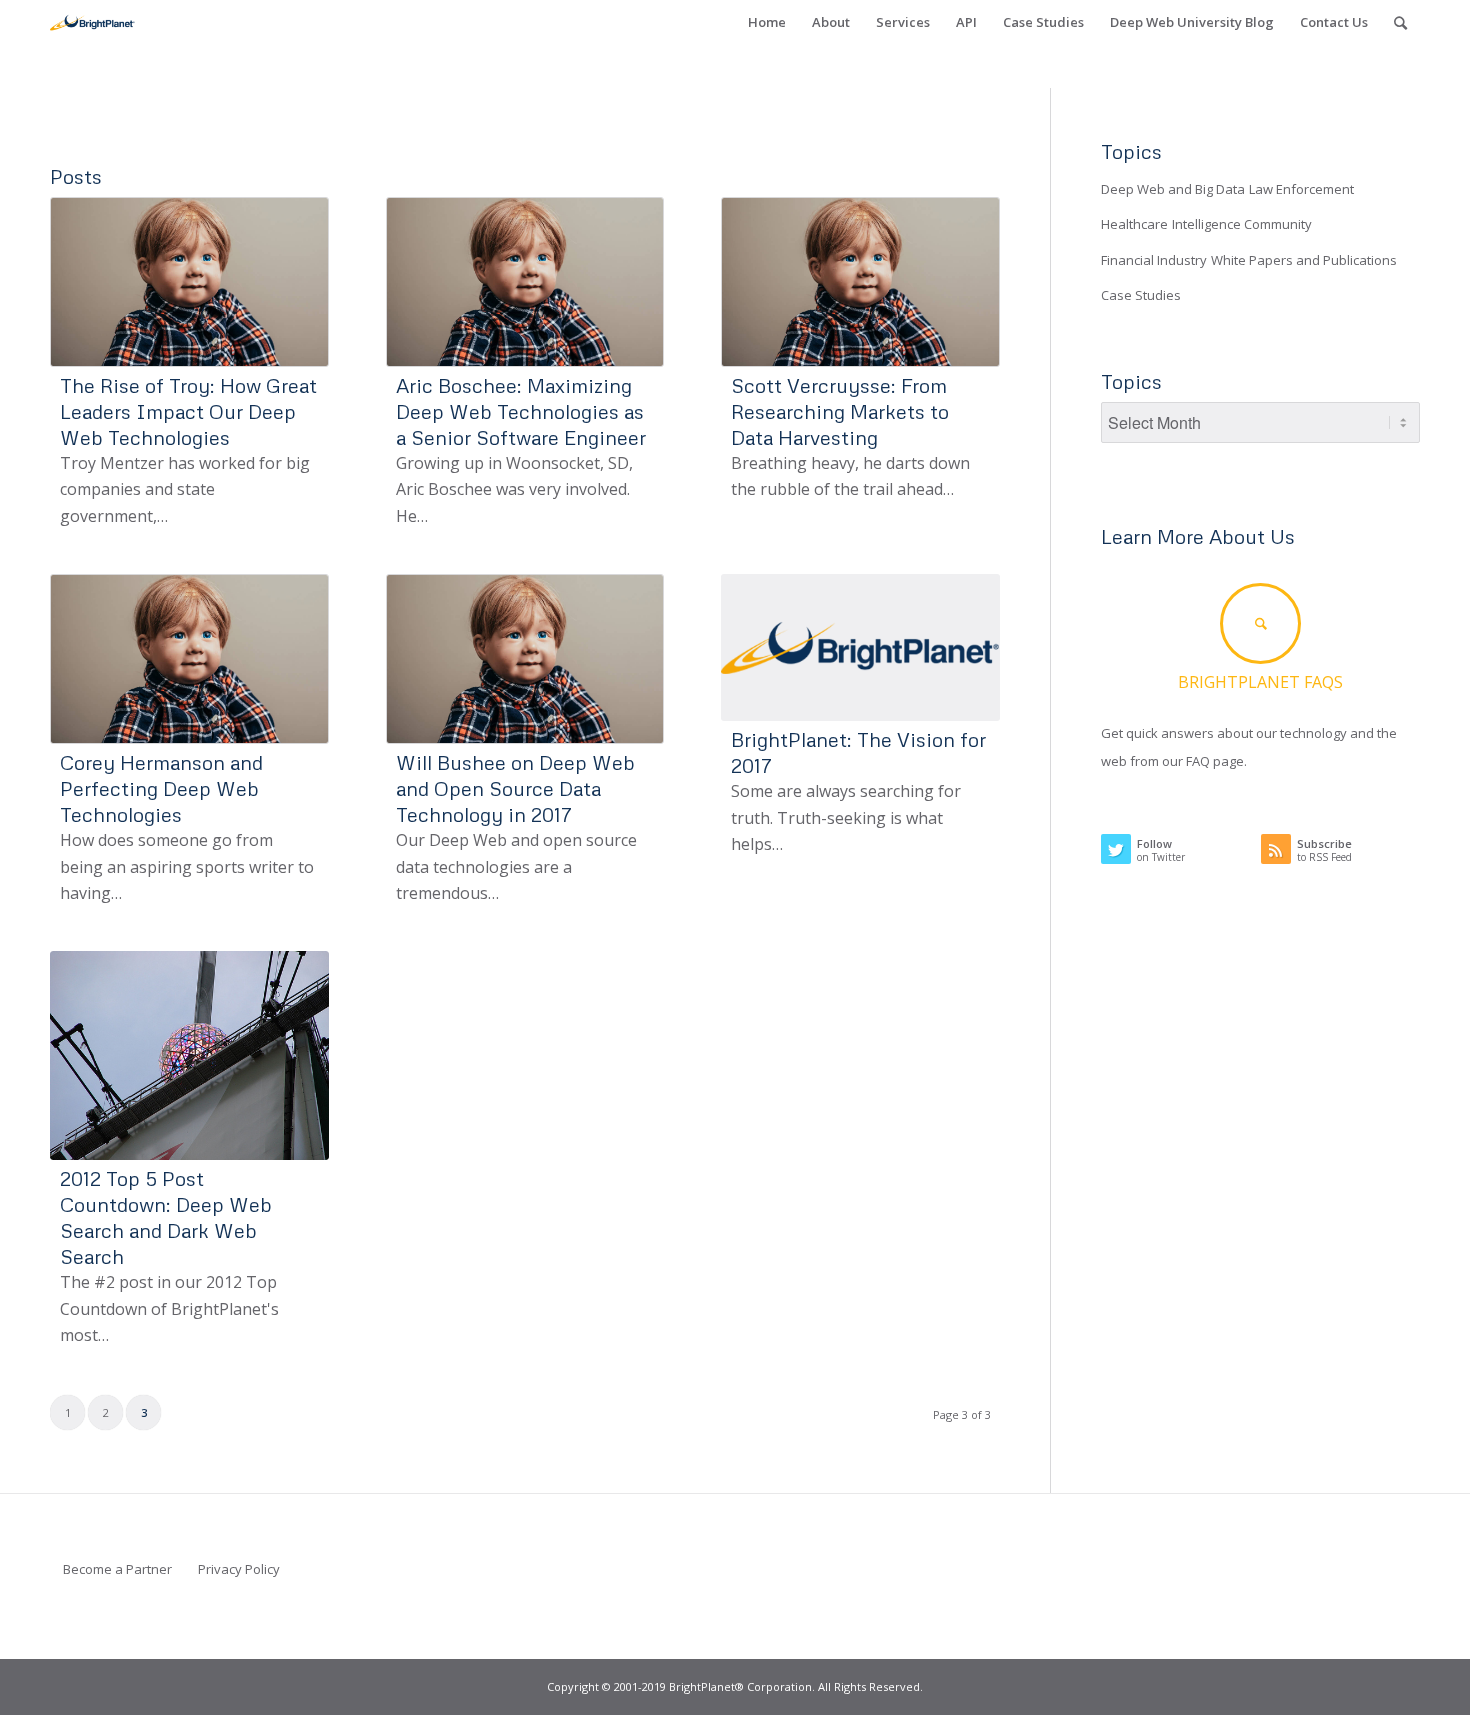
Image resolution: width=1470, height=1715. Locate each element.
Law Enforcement (1301, 189)
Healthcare (1134, 224)
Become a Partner (117, 1569)
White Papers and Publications (1304, 260)
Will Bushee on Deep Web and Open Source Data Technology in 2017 (515, 788)
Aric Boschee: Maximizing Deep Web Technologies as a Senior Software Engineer (521, 411)
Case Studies (1141, 295)
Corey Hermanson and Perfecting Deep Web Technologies (161, 788)
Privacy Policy (239, 1569)
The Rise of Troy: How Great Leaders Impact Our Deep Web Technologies (188, 411)
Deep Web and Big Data (1173, 189)
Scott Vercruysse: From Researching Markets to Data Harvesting (840, 411)
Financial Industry (1154, 260)
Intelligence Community (1242, 224)
